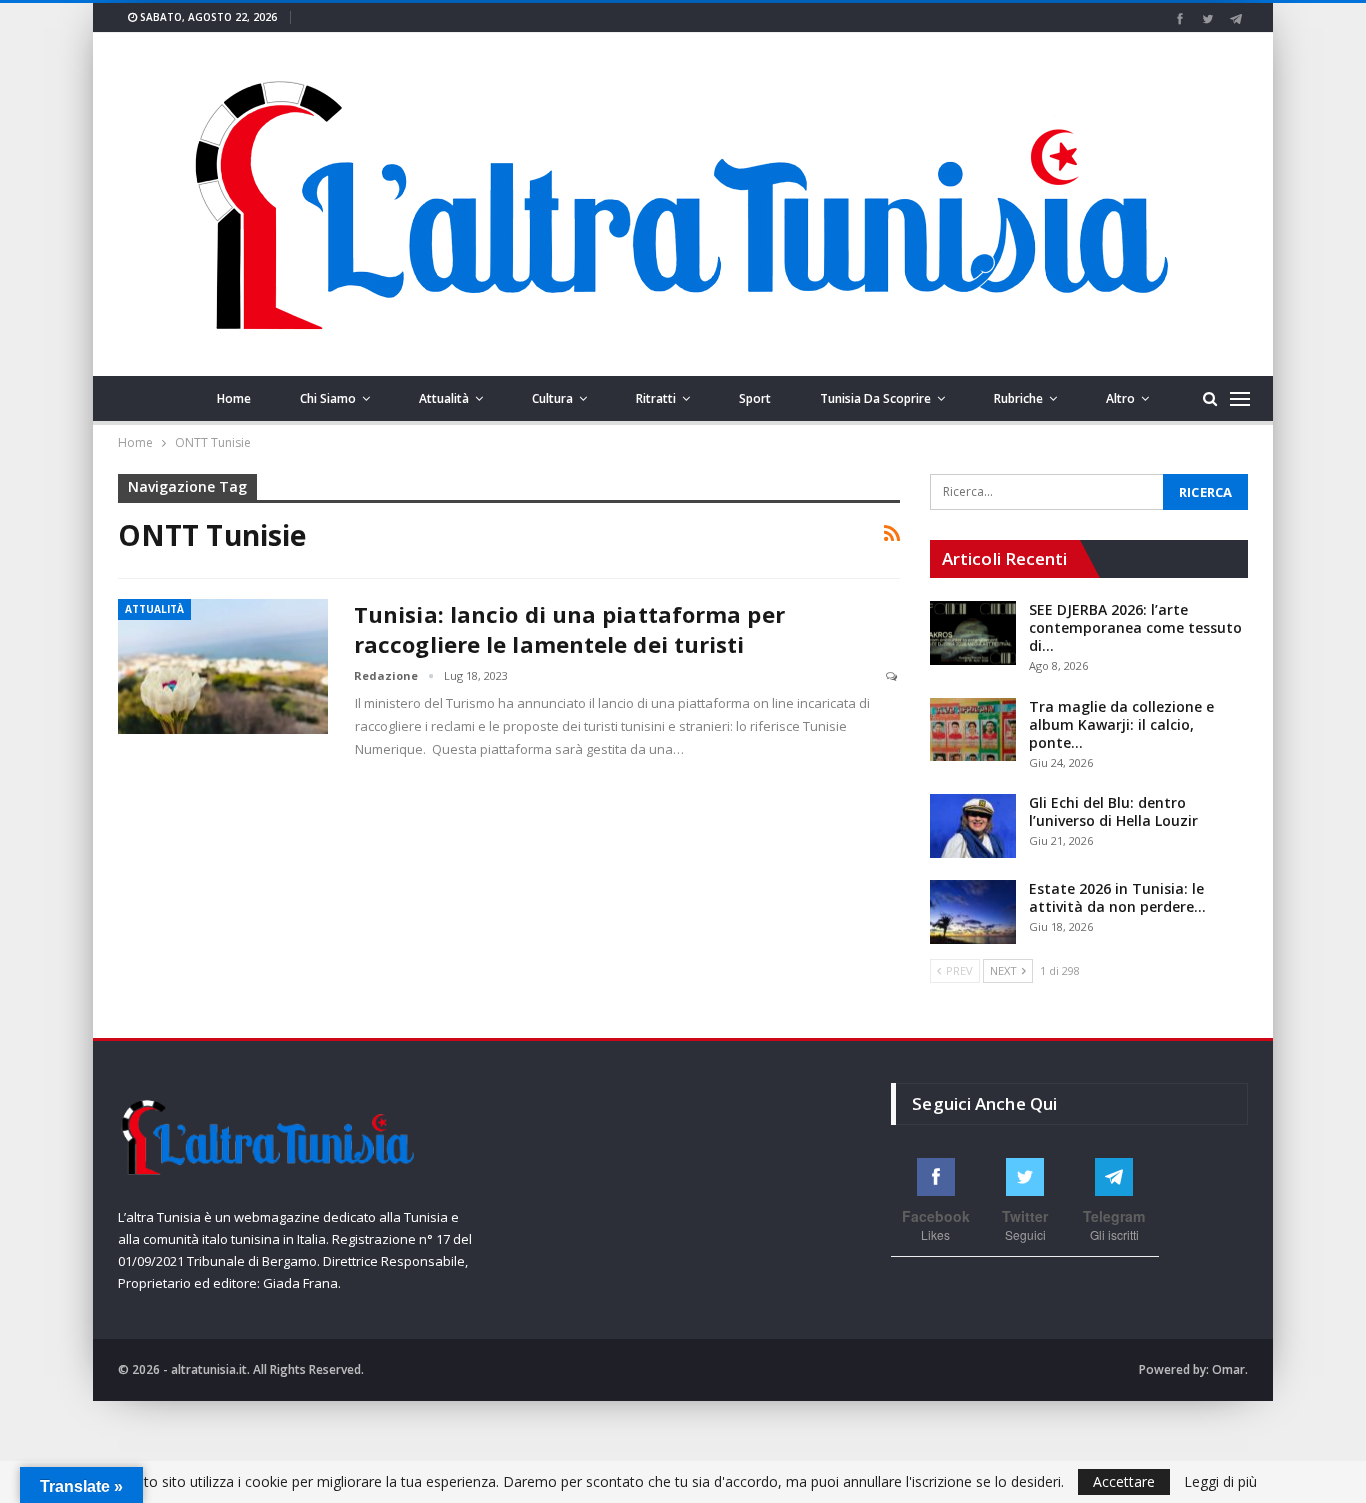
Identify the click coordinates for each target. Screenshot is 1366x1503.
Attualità (444, 398)
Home (234, 398)
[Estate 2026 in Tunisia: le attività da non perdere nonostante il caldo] (973, 912)
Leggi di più (1220, 1482)
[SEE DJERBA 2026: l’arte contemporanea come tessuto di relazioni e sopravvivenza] (973, 633)
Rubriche (1018, 398)
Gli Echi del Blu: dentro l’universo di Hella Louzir (1113, 811)
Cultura (552, 398)
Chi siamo (328, 398)
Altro (1120, 398)
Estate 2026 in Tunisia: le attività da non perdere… (1117, 897)
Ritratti (656, 398)
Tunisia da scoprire (875, 398)
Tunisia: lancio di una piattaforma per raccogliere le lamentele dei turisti (569, 629)
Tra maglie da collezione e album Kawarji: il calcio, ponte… (1121, 724)
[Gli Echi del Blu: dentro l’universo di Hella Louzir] (973, 826)
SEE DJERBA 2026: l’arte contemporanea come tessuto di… (1135, 627)
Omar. (1230, 1369)
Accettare (1124, 1481)
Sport (755, 398)
